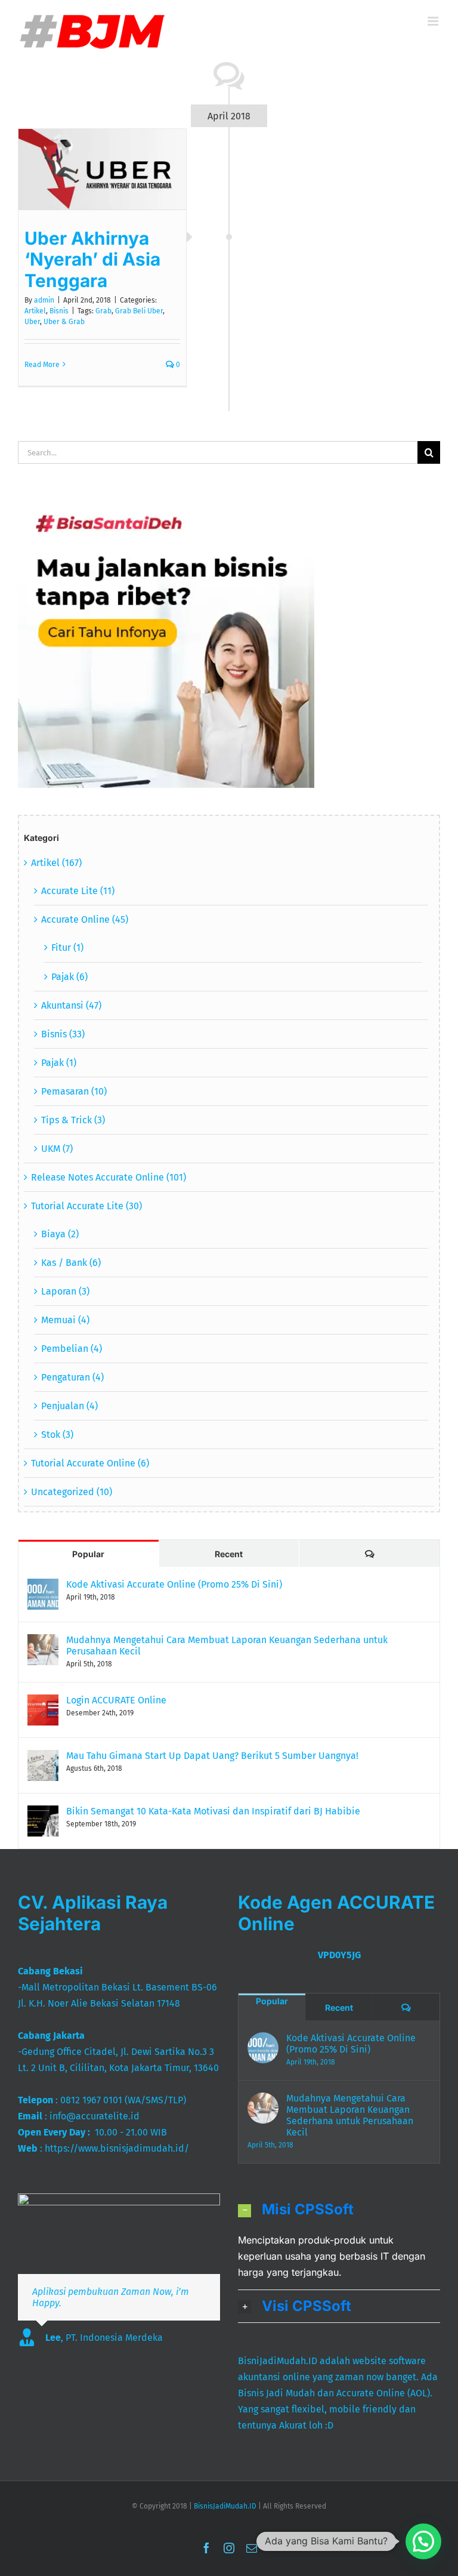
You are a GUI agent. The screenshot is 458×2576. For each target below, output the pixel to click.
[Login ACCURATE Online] (43, 1703)
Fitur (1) (67, 947)
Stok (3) (57, 1435)
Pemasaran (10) (74, 1091)
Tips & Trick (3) (73, 1120)
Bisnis (59, 311)
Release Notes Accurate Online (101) (109, 1177)
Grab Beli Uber (139, 311)
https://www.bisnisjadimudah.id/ (117, 2148)
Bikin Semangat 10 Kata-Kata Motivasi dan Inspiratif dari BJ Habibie (213, 1811)
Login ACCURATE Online (116, 1700)
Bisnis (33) (63, 1034)
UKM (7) (57, 1149)
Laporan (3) (65, 1291)
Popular (88, 1554)
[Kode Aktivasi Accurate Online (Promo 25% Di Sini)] (43, 1587)
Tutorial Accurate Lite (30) (86, 1206)
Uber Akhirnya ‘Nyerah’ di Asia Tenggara (92, 259)
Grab (103, 311)
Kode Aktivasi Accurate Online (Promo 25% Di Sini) (174, 1584)
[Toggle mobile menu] (434, 21)
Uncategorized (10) (72, 1492)
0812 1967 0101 (91, 2100)
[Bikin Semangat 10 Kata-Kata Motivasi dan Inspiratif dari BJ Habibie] (43, 1814)
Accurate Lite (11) (78, 891)
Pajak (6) (69, 977)
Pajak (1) (59, 1063)
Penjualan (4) (69, 1406)
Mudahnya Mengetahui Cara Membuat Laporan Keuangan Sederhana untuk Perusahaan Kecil (227, 1646)
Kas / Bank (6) (71, 1263)
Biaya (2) (60, 1234)
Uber (32, 322)
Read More (42, 365)
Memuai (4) (65, 1320)
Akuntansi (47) (71, 1005)
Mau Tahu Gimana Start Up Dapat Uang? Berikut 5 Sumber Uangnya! (212, 1756)
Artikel (35, 311)
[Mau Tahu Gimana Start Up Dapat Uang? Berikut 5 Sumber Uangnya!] (43, 1758)
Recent (229, 1554)
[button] (339, 2210)
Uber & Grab (64, 322)
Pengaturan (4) (72, 1377)
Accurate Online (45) (85, 919)
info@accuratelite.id (95, 2116)
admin (44, 300)
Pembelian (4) (72, 1349)
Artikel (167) (56, 863)
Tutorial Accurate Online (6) (90, 1463)
